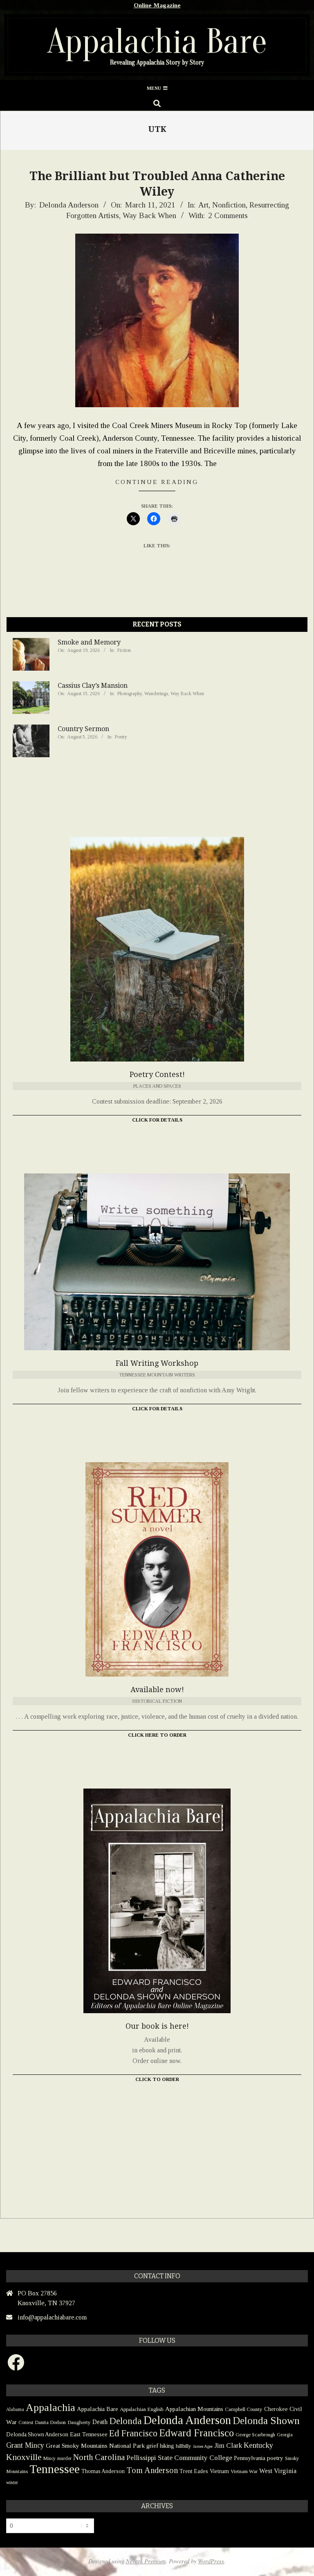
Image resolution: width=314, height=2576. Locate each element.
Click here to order (157, 1735)
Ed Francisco (133, 2433)
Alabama (15, 2409)
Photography (130, 694)
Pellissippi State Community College (179, 2458)
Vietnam (219, 2471)
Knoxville (24, 2457)
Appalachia (50, 2408)
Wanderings (156, 694)
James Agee (203, 2446)
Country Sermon (83, 729)
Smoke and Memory (89, 642)
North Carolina (99, 2457)
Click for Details (157, 1120)
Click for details (157, 1409)
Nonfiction (229, 205)
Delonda (126, 2421)
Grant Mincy (25, 2445)
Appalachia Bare (98, 2409)
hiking (167, 2446)
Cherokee (276, 2409)
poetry (275, 2458)
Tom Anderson (152, 2470)
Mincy (49, 2458)
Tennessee (55, 2469)
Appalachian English (142, 2409)
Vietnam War (244, 2471)
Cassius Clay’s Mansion (93, 686)
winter (12, 2482)
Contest (26, 2422)
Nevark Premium (146, 2561)
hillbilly (184, 2446)
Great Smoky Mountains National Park (95, 2446)
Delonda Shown (266, 2421)
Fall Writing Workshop (157, 1363)
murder (64, 2458)
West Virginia (278, 2471)
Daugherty (79, 2422)
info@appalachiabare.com (52, 2317)
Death (100, 2422)
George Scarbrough (255, 2435)
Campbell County (244, 2409)
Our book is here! (157, 2026)
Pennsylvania (250, 2458)
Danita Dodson (50, 2422)
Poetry (121, 737)
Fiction (124, 650)
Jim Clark (228, 2446)
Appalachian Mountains (194, 2409)
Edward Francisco (196, 2433)
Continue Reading (157, 482)
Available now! (157, 1689)
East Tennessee (89, 2434)
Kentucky (258, 2445)
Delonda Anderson (187, 2420)
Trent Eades (194, 2471)
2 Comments (228, 215)
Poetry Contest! (157, 1074)
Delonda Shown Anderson (37, 2434)
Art (203, 205)
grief (152, 2446)
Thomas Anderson (103, 2471)
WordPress (211, 2561)
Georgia (285, 2435)
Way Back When (149, 215)
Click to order (157, 2079)
